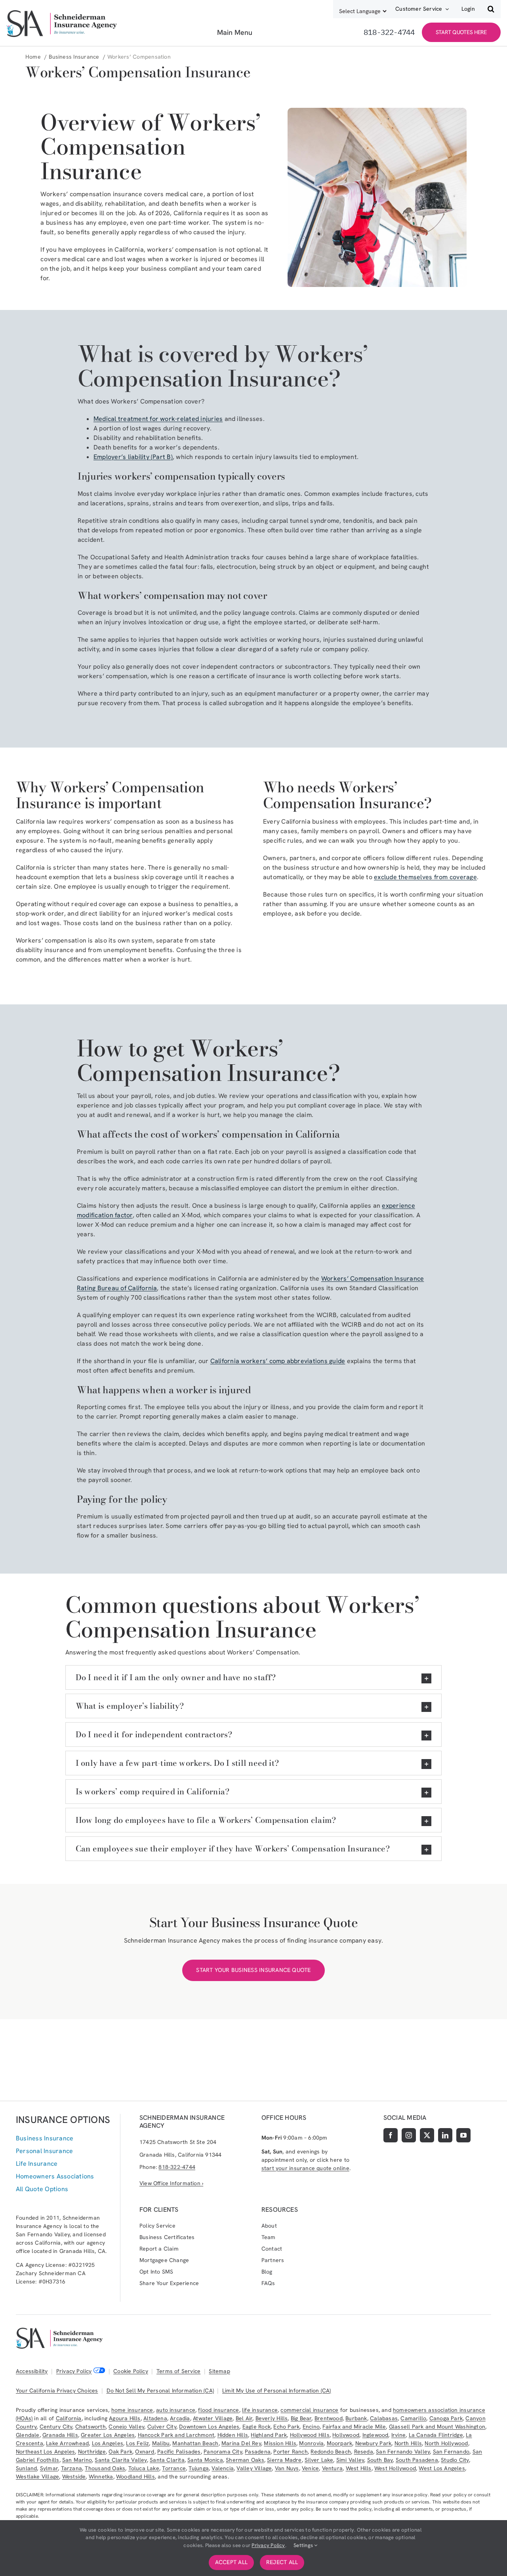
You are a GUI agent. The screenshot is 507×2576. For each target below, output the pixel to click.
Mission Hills (280, 2443)
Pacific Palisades (179, 2452)
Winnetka (101, 2477)
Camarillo (413, 2418)
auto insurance (176, 2410)
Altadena (155, 2418)
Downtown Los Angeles (209, 2427)
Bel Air (244, 2418)
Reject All (282, 2562)
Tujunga (198, 2468)
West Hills (359, 2468)
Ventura (332, 2468)
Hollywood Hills (310, 2435)
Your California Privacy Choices (57, 2390)
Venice (310, 2468)
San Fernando (451, 2452)
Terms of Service (178, 2371)
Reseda (364, 2452)
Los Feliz (137, 2443)
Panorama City (223, 2452)
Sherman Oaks (245, 2460)
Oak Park (120, 2452)
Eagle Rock (256, 2427)
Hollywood (346, 2435)
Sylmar (49, 2468)
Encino (311, 2427)
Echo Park (286, 2427)
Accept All (231, 2562)
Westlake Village (37, 2477)
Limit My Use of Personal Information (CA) (277, 2390)
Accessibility (32, 2371)
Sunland (26, 2468)
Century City (56, 2427)
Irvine (398, 2435)
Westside (74, 2477)
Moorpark (340, 2443)
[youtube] (463, 2135)
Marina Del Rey (241, 2443)
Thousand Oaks (105, 2468)
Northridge (92, 2452)
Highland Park (269, 2435)
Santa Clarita (167, 2460)
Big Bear (301, 2418)
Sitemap (219, 2371)
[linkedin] (445, 2135)
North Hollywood (446, 2443)
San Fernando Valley (403, 2452)
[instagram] (409, 2135)
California (69, 2418)
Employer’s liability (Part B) (133, 457)
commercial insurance (309, 2410)
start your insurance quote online (305, 2168)
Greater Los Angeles (108, 2435)
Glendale (28, 2435)
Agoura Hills (125, 2418)
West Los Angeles (442, 2468)
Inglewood (375, 2435)
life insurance (260, 2410)
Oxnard (145, 2452)
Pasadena (258, 2452)
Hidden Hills (233, 2435)
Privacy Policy (74, 2371)
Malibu (161, 2443)
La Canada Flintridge (436, 2435)
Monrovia (311, 2443)
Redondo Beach (331, 2452)
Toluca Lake (144, 2468)
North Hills (408, 2443)
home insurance (132, 2410)
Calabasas (384, 2418)
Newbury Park (374, 2443)
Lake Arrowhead (67, 2443)
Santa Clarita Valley (121, 2460)
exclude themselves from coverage (425, 877)
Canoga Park (446, 2418)
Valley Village (254, 2468)
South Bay (380, 2460)
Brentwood (329, 2418)
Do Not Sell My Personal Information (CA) (160, 2390)
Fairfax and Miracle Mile (354, 2427)
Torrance (174, 2468)
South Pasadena (417, 2460)
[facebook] (391, 2135)
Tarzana (71, 2468)
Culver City (162, 2427)
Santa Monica (205, 2460)
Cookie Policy (131, 2371)
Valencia (223, 2468)
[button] (491, 9)
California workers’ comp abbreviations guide (278, 1361)
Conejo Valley (126, 2427)
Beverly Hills (272, 2418)
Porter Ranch (291, 2452)
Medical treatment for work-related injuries (158, 419)
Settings (304, 2545)
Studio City (455, 2460)
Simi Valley (350, 2460)
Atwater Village (213, 2418)
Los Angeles (108, 2443)
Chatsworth (91, 2427)
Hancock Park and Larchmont (176, 2435)
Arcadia (180, 2418)
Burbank (356, 2418)
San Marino (77, 2460)
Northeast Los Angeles (45, 2452)
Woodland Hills (135, 2477)
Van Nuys (287, 2468)
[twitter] (427, 2135)
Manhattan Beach (195, 2443)
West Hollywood (395, 2468)
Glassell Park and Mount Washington (437, 2427)
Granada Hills (60, 2435)
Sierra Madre (284, 2460)
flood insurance (218, 2410)
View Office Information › (171, 2183)
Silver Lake (319, 2460)
